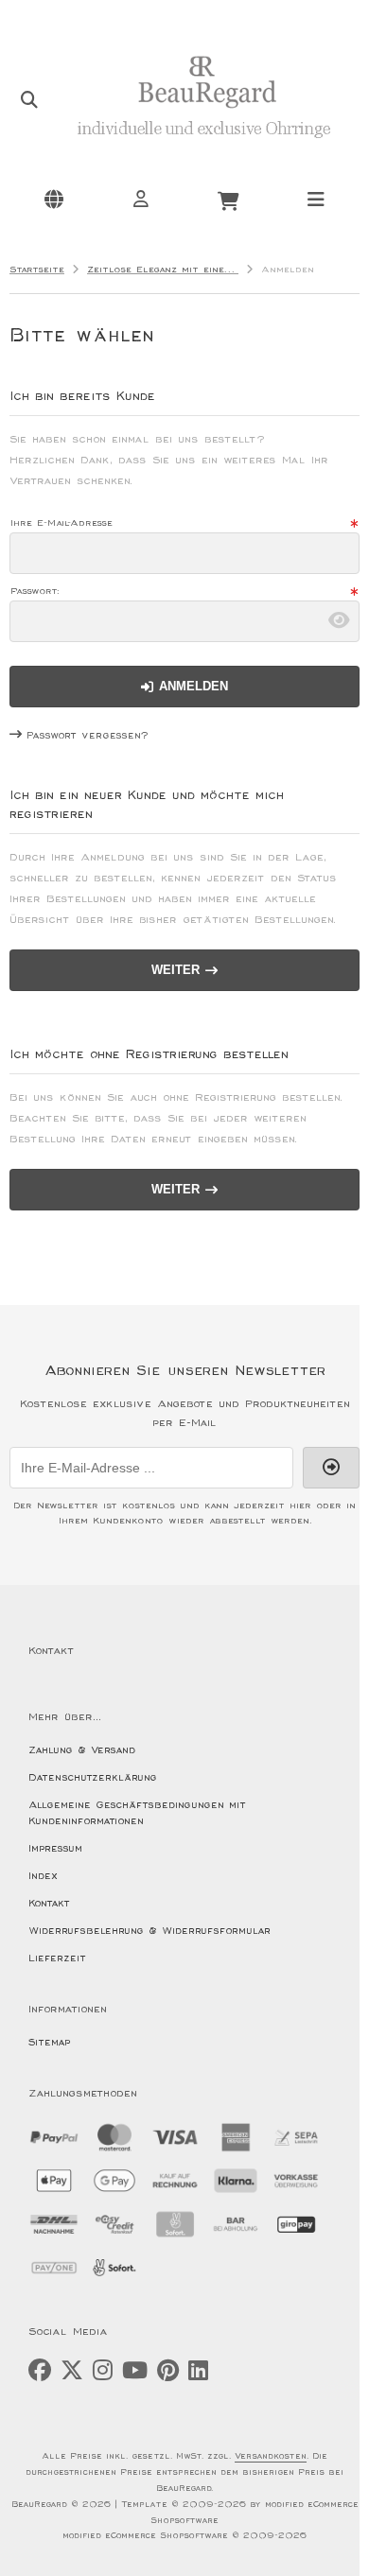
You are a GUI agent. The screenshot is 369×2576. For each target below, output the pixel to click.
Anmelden (184, 686)
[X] (72, 2371)
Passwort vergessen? (88, 735)
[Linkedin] (198, 2371)
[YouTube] (135, 2371)
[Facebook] (40, 2371)
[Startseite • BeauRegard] (203, 148)
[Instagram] (103, 2371)
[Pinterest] (168, 2371)
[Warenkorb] (228, 199)
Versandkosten (271, 2456)
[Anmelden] (141, 199)
